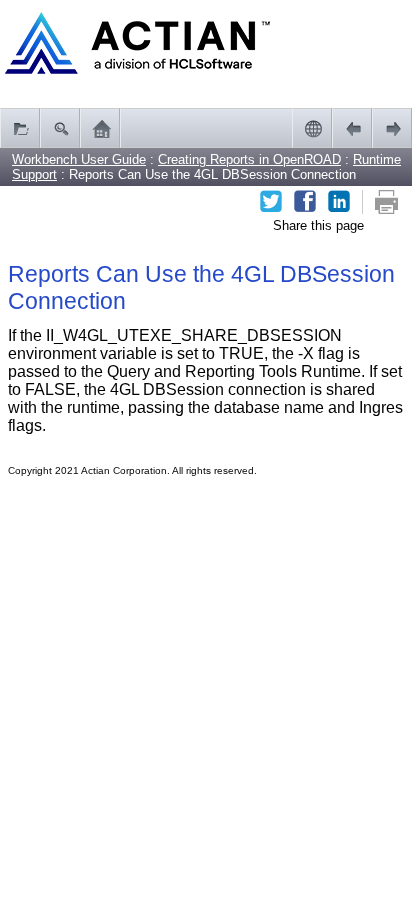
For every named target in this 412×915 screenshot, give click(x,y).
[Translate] (312, 128)
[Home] (100, 128)
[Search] (60, 128)
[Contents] (20, 128)
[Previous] (352, 128)
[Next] (392, 128)
